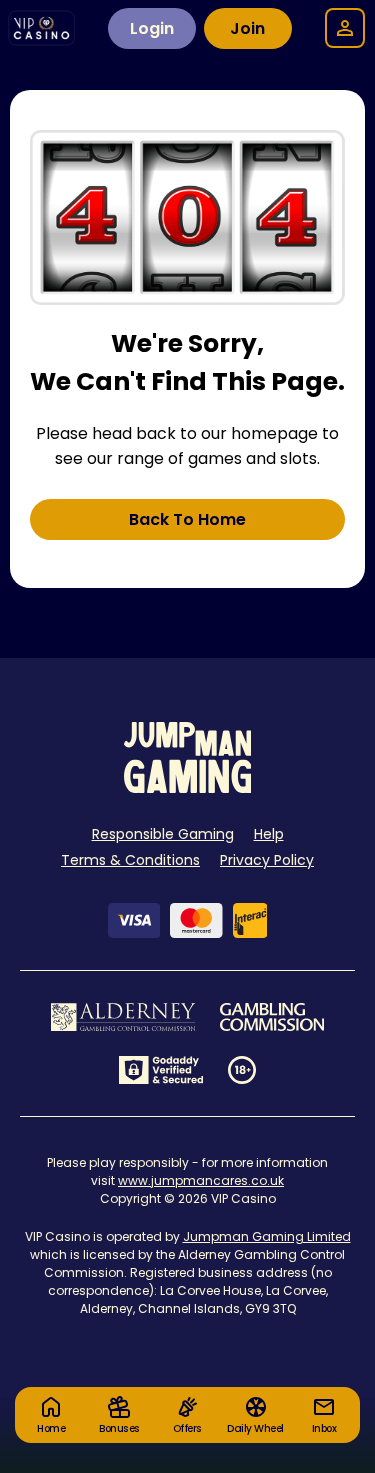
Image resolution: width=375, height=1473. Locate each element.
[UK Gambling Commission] (272, 1017)
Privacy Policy (267, 860)
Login (152, 28)
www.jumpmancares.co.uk (201, 1180)
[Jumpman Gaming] (188, 787)
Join (247, 28)
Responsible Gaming (163, 834)
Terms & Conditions (130, 860)
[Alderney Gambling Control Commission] (123, 1017)
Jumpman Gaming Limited (267, 1236)
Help (269, 834)
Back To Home (187, 519)
